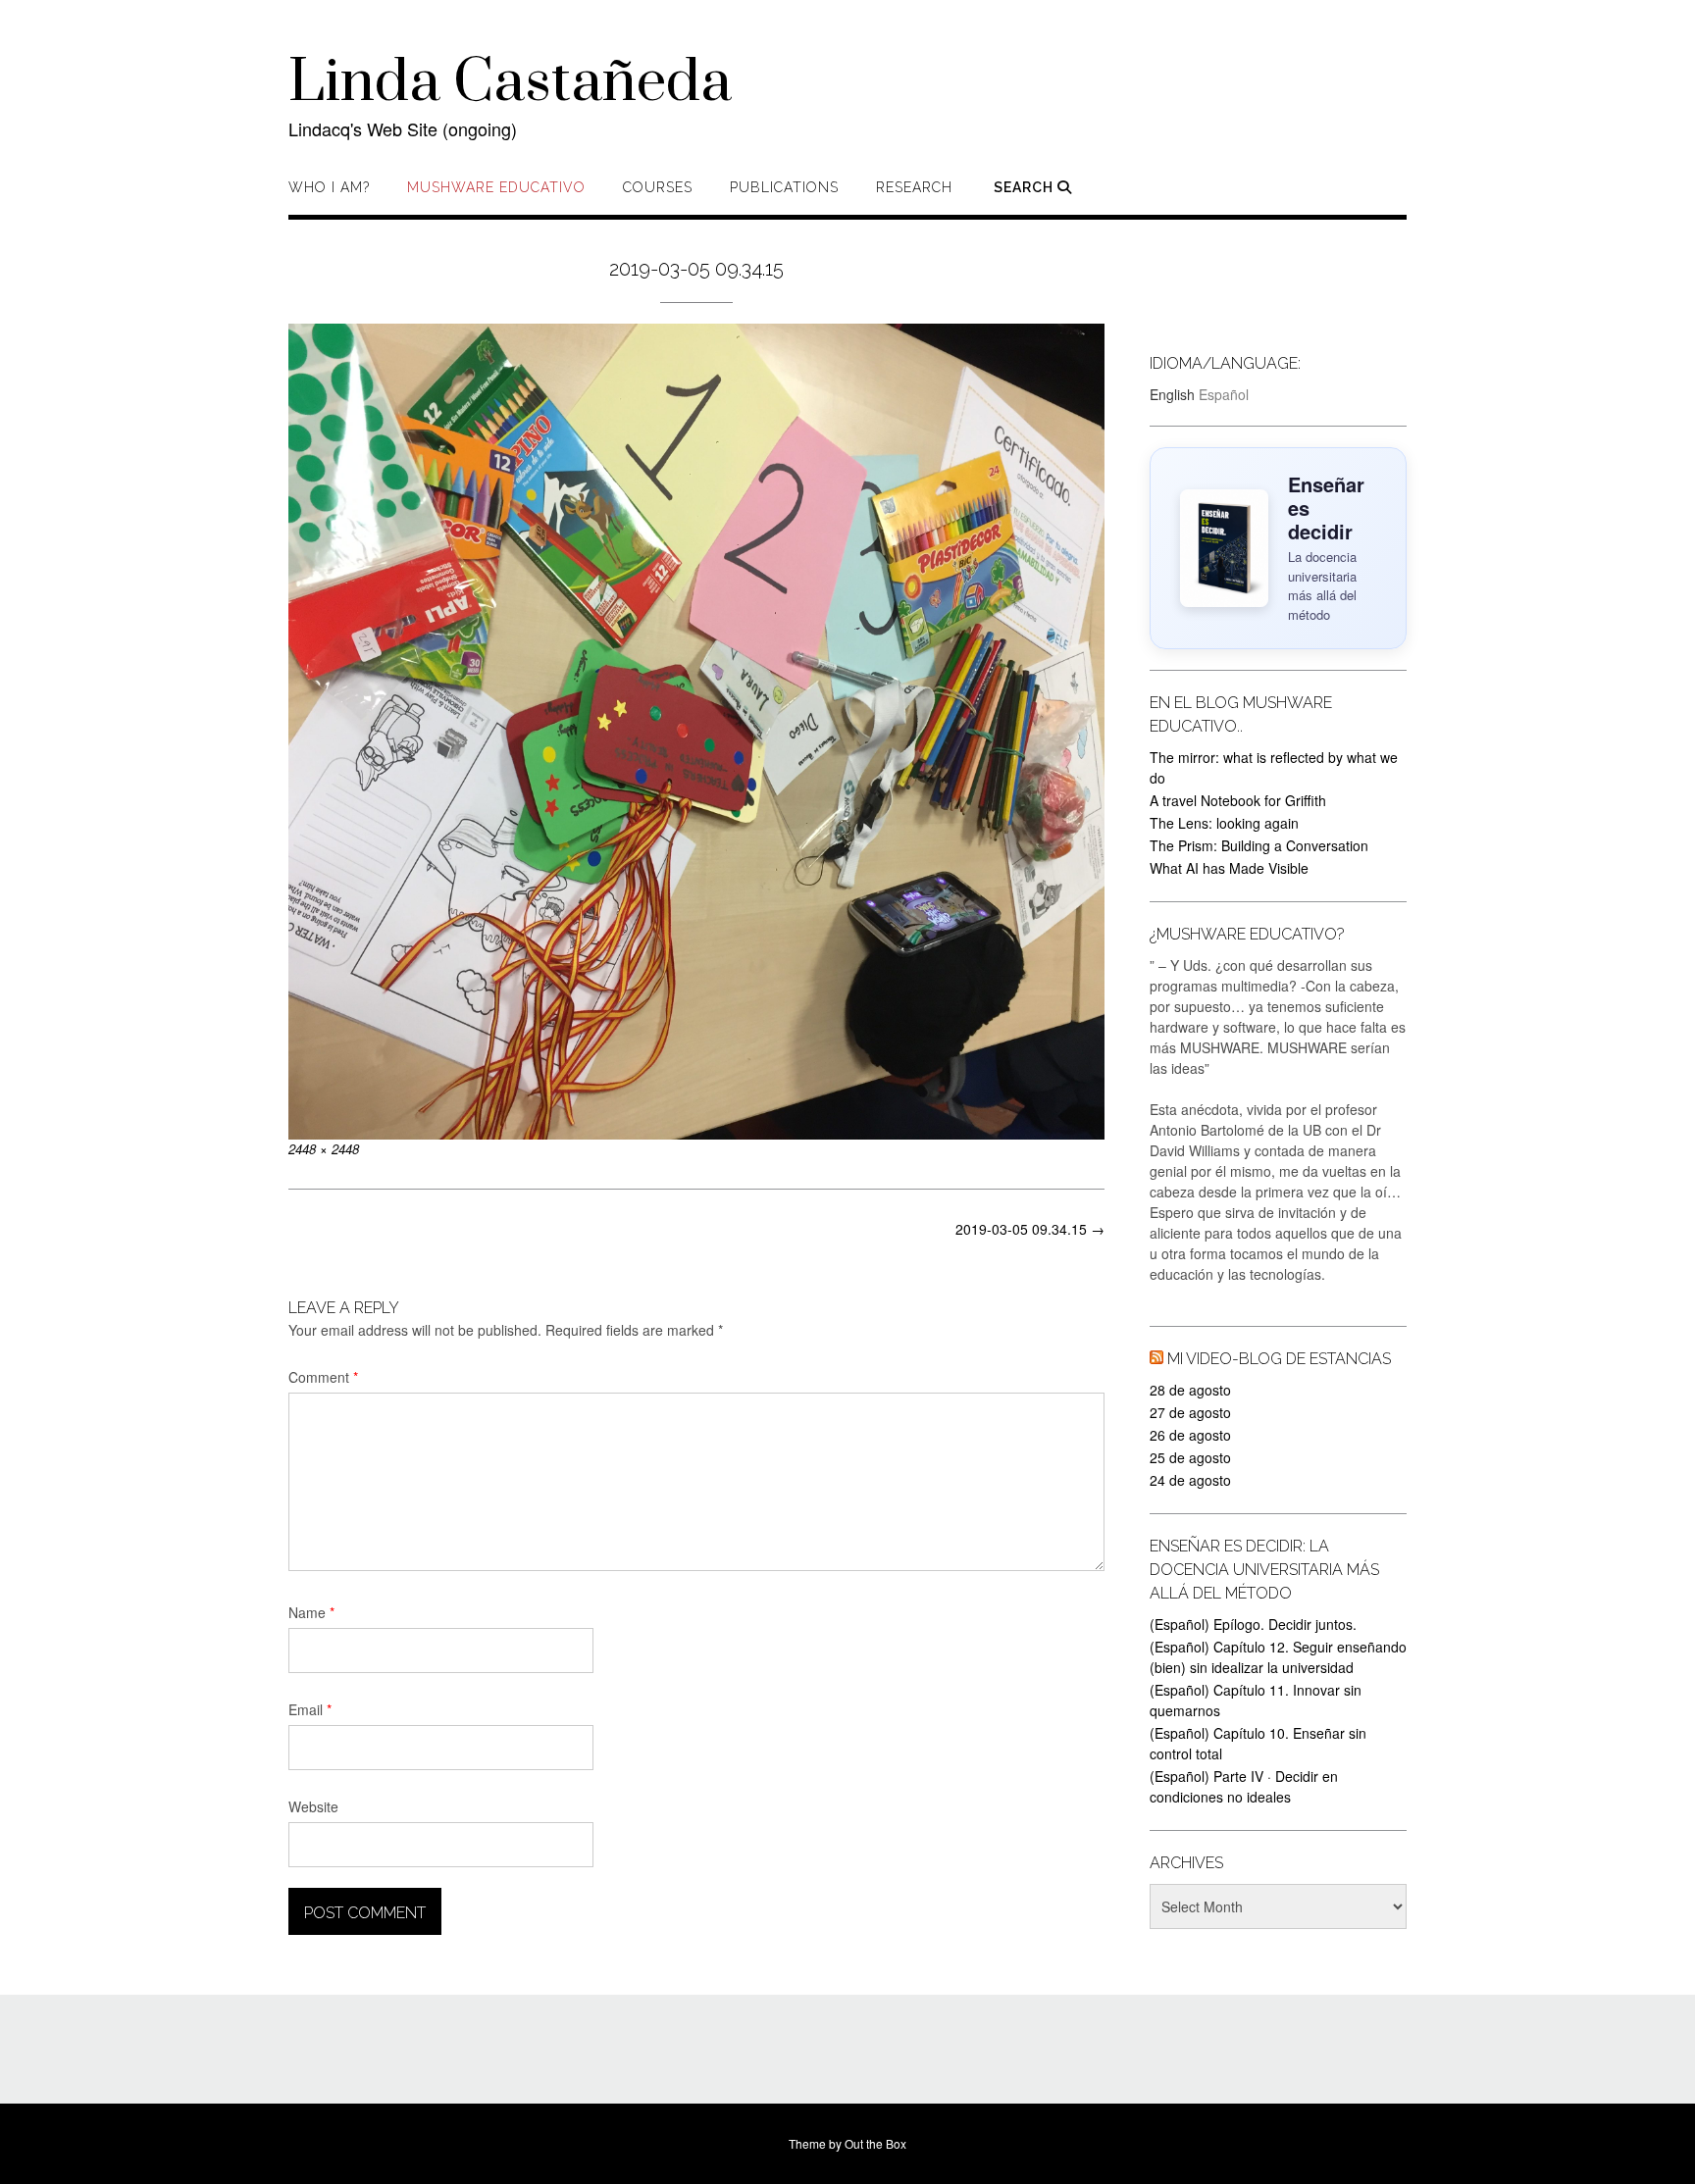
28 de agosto (1190, 1390)
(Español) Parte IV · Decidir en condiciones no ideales (1244, 1786)
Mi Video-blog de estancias (1279, 1359)
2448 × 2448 (324, 1149)
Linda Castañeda (510, 83)
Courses (658, 187)
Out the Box (875, 2143)
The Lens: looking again (1224, 823)
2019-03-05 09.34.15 (1030, 1229)
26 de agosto (1190, 1435)
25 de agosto (1190, 1457)
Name (311, 1612)
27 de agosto (1190, 1412)
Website (313, 1806)
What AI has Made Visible (1229, 868)
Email (310, 1709)
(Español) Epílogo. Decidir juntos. (1253, 1624)
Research (914, 187)
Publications (784, 187)
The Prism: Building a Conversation (1259, 845)
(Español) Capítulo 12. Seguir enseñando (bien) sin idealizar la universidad (1278, 1657)
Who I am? (329, 187)
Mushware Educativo (496, 187)
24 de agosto (1190, 1480)
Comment (323, 1377)
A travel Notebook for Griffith (1238, 800)
